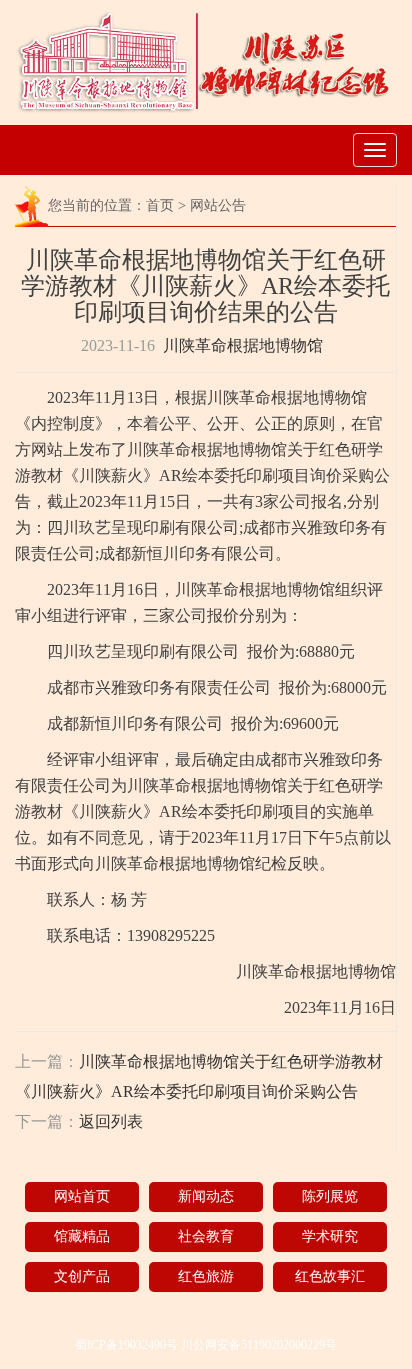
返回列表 (111, 1121)
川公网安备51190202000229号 (259, 1345)
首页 (160, 205)
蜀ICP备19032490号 (126, 1345)
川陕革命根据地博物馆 (243, 345)
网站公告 (218, 205)
